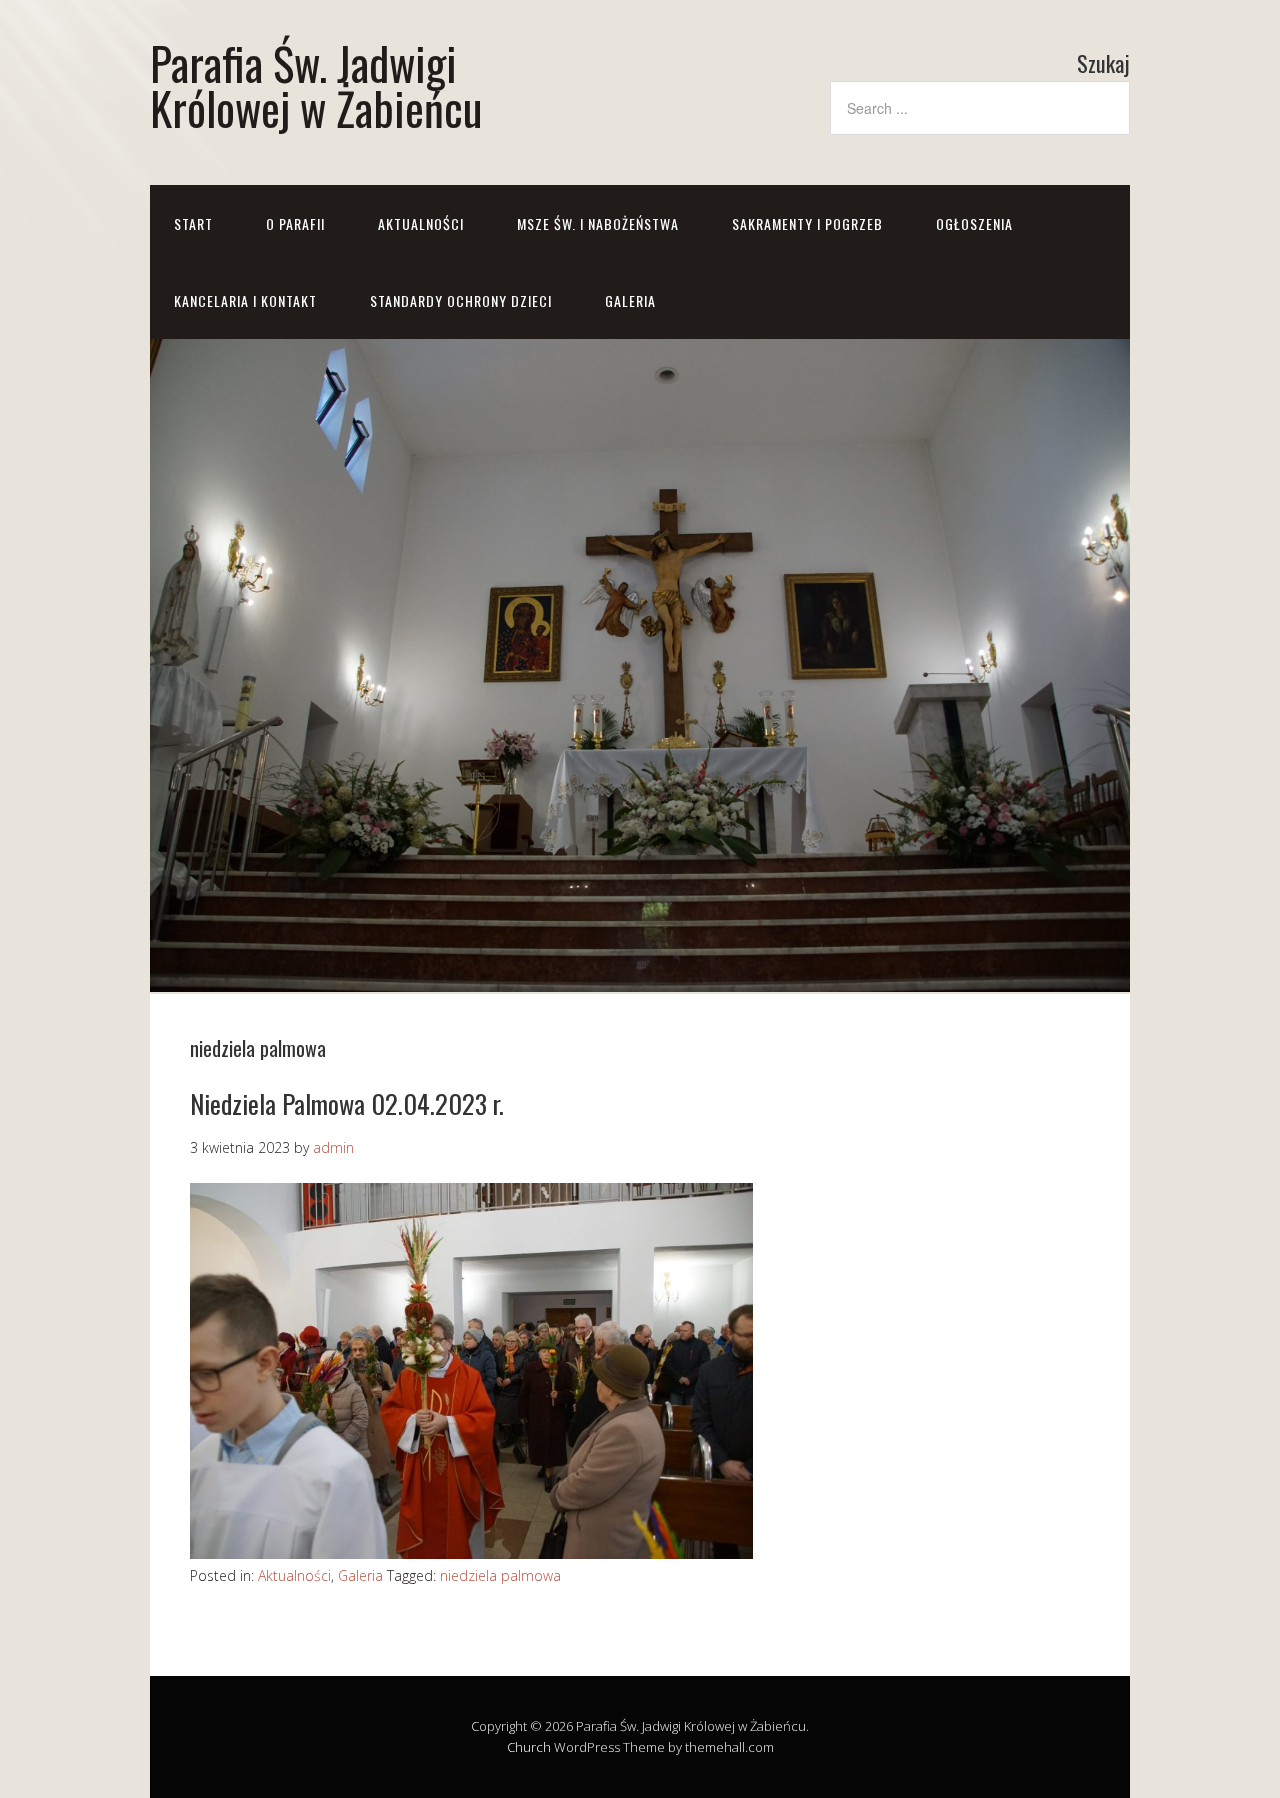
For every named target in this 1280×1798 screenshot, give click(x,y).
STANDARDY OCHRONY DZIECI (461, 300)
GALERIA (630, 300)
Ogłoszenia (974, 223)
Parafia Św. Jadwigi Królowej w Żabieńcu (316, 85)
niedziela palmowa (500, 1575)
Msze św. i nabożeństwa (598, 223)
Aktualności (421, 223)
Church (529, 1747)
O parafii (295, 223)
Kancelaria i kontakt (245, 300)
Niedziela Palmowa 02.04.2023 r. (347, 1103)
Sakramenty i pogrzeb (807, 223)
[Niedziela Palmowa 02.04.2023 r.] (471, 1553)
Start (193, 223)
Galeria (360, 1575)
